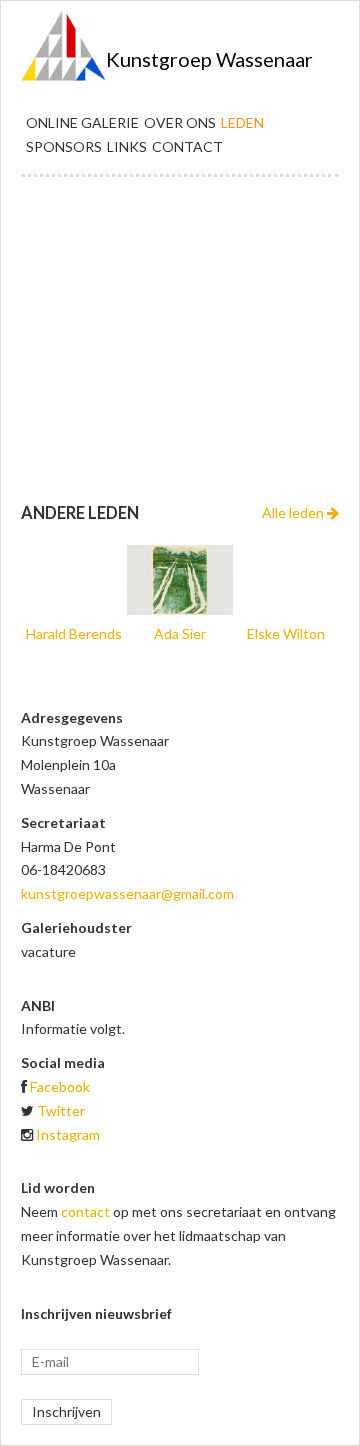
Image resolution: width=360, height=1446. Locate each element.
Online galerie (82, 122)
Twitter (61, 1110)
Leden (242, 122)
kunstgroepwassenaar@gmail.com (127, 893)
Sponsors (64, 146)
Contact (187, 146)
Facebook (60, 1086)
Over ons (180, 122)
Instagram (68, 1134)
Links (127, 146)
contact (85, 1211)
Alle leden (294, 512)
